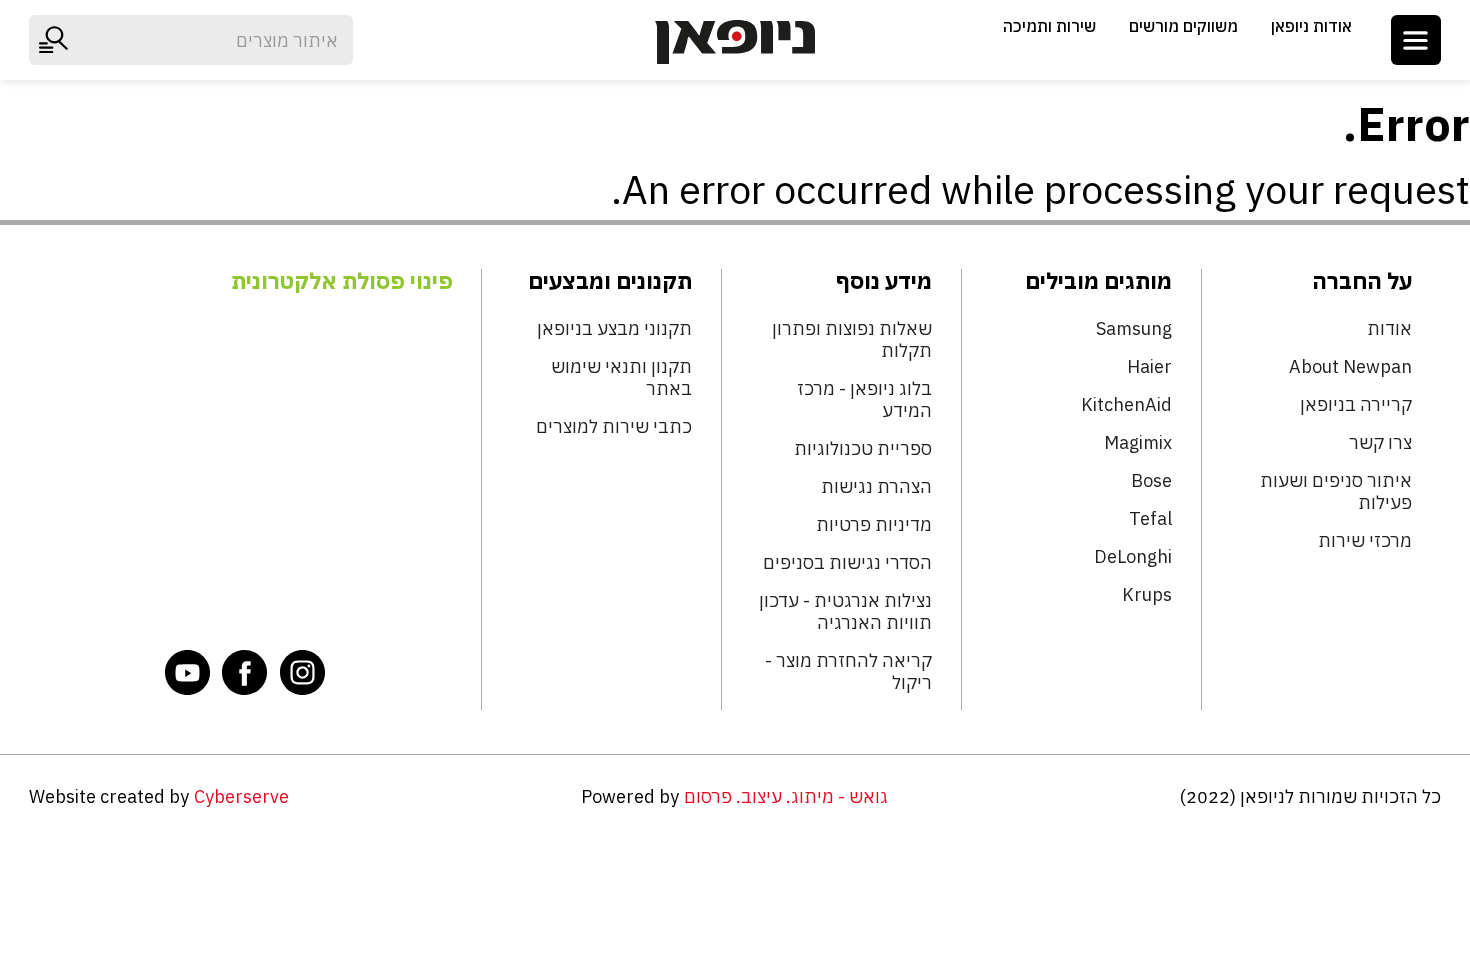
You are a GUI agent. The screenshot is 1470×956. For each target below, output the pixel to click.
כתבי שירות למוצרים (614, 427)
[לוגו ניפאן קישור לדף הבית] (735, 42)
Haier (1149, 367)
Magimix (1138, 443)
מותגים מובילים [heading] (1098, 281)
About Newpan (1350, 367)
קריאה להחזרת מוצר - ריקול (848, 672)
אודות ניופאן (1311, 26)
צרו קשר (1380, 443)
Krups (1147, 595)
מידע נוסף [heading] (884, 281)
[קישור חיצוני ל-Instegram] (303, 672)
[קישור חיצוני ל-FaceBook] (245, 672)
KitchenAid (1126, 405)
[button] (1416, 40)
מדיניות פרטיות (874, 525)
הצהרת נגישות (876, 487)
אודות (1389, 329)
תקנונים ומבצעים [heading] (610, 281)
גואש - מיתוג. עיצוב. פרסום (786, 796)
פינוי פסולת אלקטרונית (342, 281)
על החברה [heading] (1361, 281)
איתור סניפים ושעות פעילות (1335, 492)
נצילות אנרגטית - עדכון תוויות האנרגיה (845, 612)
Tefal (1150, 519)
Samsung (1134, 329)
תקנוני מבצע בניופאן (614, 329)
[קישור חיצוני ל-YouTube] (188, 672)
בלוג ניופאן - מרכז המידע (864, 400)
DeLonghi (1133, 557)
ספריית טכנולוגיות (863, 449)
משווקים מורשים (1183, 26)
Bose (1151, 481)
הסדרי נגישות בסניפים (847, 563)
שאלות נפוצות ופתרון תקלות (852, 340)
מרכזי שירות (1364, 541)
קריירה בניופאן (1355, 405)
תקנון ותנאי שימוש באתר (621, 378)
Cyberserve (241, 796)
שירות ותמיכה (1049, 26)
